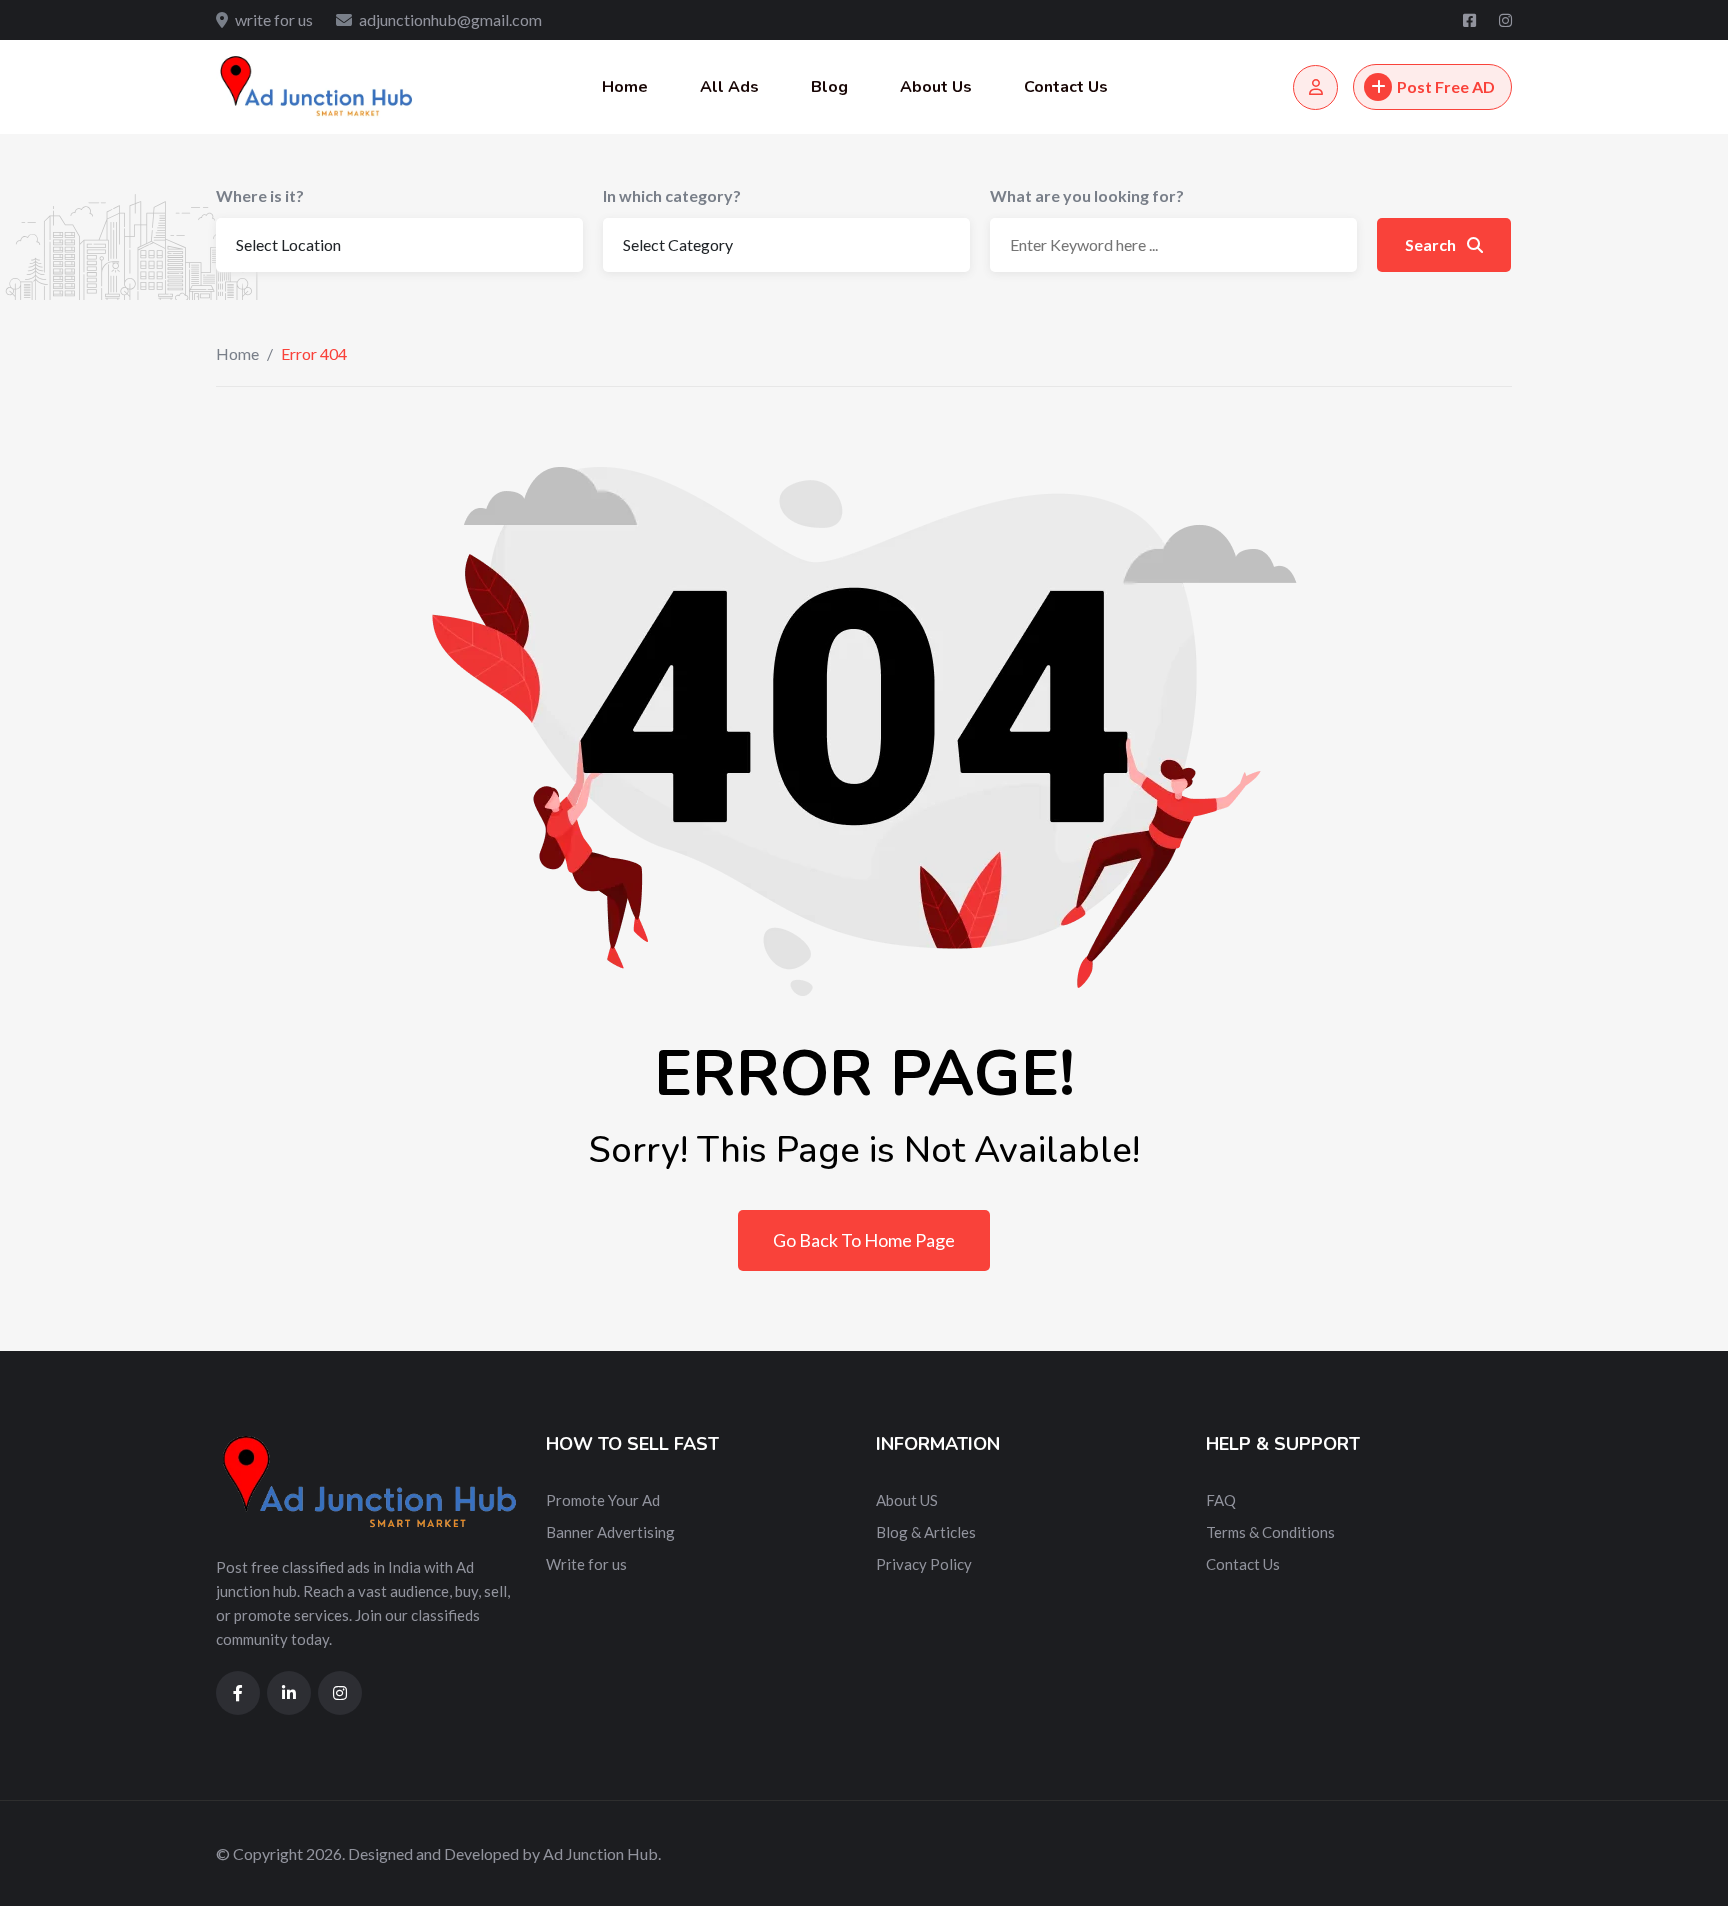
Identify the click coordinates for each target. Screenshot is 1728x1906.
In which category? (672, 195)
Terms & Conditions (1270, 1532)
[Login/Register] (1315, 87)
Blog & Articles (926, 1532)
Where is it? (260, 195)
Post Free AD (1446, 86)
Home (625, 87)
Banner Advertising (610, 1532)
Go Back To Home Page (864, 1240)
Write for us (586, 1564)
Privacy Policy (924, 1564)
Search (1432, 244)
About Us (936, 87)
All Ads (729, 87)
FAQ (1221, 1500)
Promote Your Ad (603, 1500)
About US (907, 1500)
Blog (829, 87)
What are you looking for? (1087, 195)
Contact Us (1066, 87)
